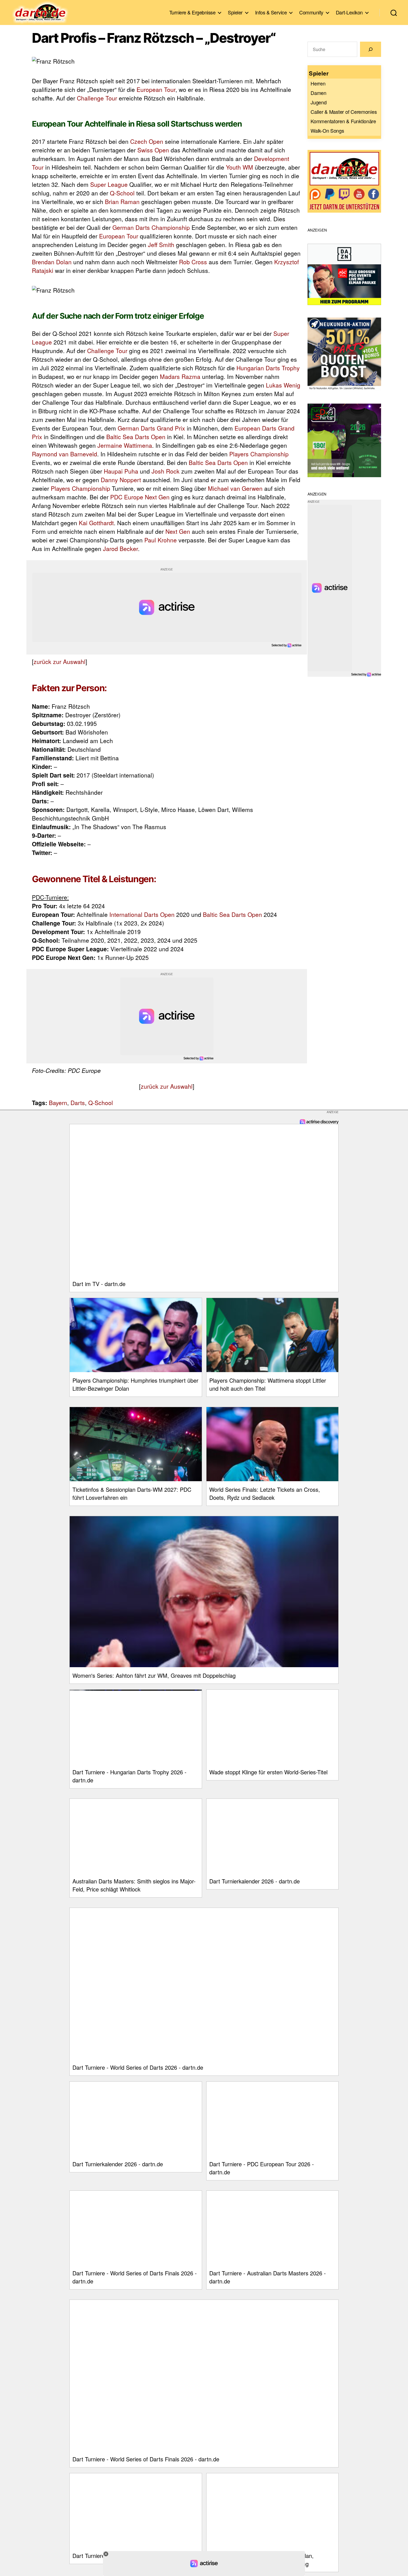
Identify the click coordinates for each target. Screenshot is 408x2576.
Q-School (122, 193)
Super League (109, 184)
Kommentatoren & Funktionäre (343, 121)
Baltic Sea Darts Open (136, 437)
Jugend (318, 102)
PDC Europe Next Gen (140, 497)
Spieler (235, 12)
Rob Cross (193, 262)
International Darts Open (142, 914)
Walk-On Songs (327, 130)
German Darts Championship (151, 227)
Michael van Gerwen (235, 488)
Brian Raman (122, 202)
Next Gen (178, 531)
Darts (78, 1103)
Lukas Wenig (283, 385)
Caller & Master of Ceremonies (344, 112)
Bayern (58, 1103)
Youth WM (240, 167)
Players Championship (259, 454)
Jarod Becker (120, 549)
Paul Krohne (161, 540)
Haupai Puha (121, 471)
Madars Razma (180, 376)
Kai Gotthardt (96, 523)
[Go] (371, 49)
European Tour (156, 89)
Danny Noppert (121, 480)
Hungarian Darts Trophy (268, 368)
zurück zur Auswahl (60, 661)
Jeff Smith (161, 245)
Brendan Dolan (52, 262)
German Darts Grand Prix (151, 428)
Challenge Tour (97, 98)
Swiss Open (153, 150)
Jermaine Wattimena (125, 445)
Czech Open (147, 141)
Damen (318, 93)
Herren (318, 83)
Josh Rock (166, 471)
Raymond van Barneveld (65, 454)
